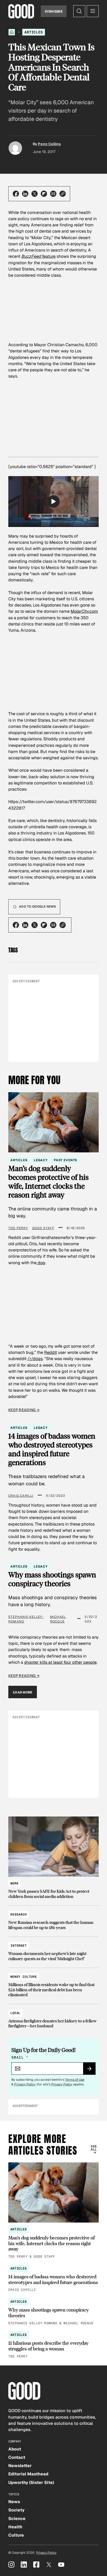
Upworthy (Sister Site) (31, 2483)
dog (41, 1263)
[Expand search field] (79, 11)
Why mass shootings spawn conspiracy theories (52, 1579)
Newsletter (20, 2466)
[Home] (12, 32)
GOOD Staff (43, 1228)
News (14, 2502)
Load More (23, 1692)
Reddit (51, 1352)
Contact (17, 2457)
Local (15, 2013)
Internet (19, 1946)
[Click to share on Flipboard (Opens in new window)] (44, 194)
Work (14, 1883)
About (15, 2449)
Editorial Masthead (28, 2474)
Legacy (41, 1160)
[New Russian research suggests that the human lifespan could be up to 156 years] (53, 1919)
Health (15, 2527)
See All (94, 2148)
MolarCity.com (84, 611)
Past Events (65, 1160)
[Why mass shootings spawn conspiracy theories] (53, 2312)
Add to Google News (37, 907)
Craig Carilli (21, 1496)
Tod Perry (18, 1228)
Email (20, 2057)
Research (19, 1914)
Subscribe (54, 11)
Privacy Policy (25, 2084)
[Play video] (53, 502)
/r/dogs (35, 1359)
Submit (91, 2070)
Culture (16, 2535)
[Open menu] (93, 11)
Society (16, 2510)
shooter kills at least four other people (60, 1662)
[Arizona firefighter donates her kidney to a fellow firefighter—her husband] (53, 2017)
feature (38, 256)
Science (17, 2519)
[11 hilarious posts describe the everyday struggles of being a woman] (53, 2345)
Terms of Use (75, 2080)
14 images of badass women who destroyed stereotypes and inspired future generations (52, 1449)
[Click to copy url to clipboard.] (63, 194)
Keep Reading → (24, 1410)
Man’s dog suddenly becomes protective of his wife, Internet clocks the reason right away (48, 1181)
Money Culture (24, 1977)
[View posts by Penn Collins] (15, 148)
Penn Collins (49, 144)
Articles (34, 32)
